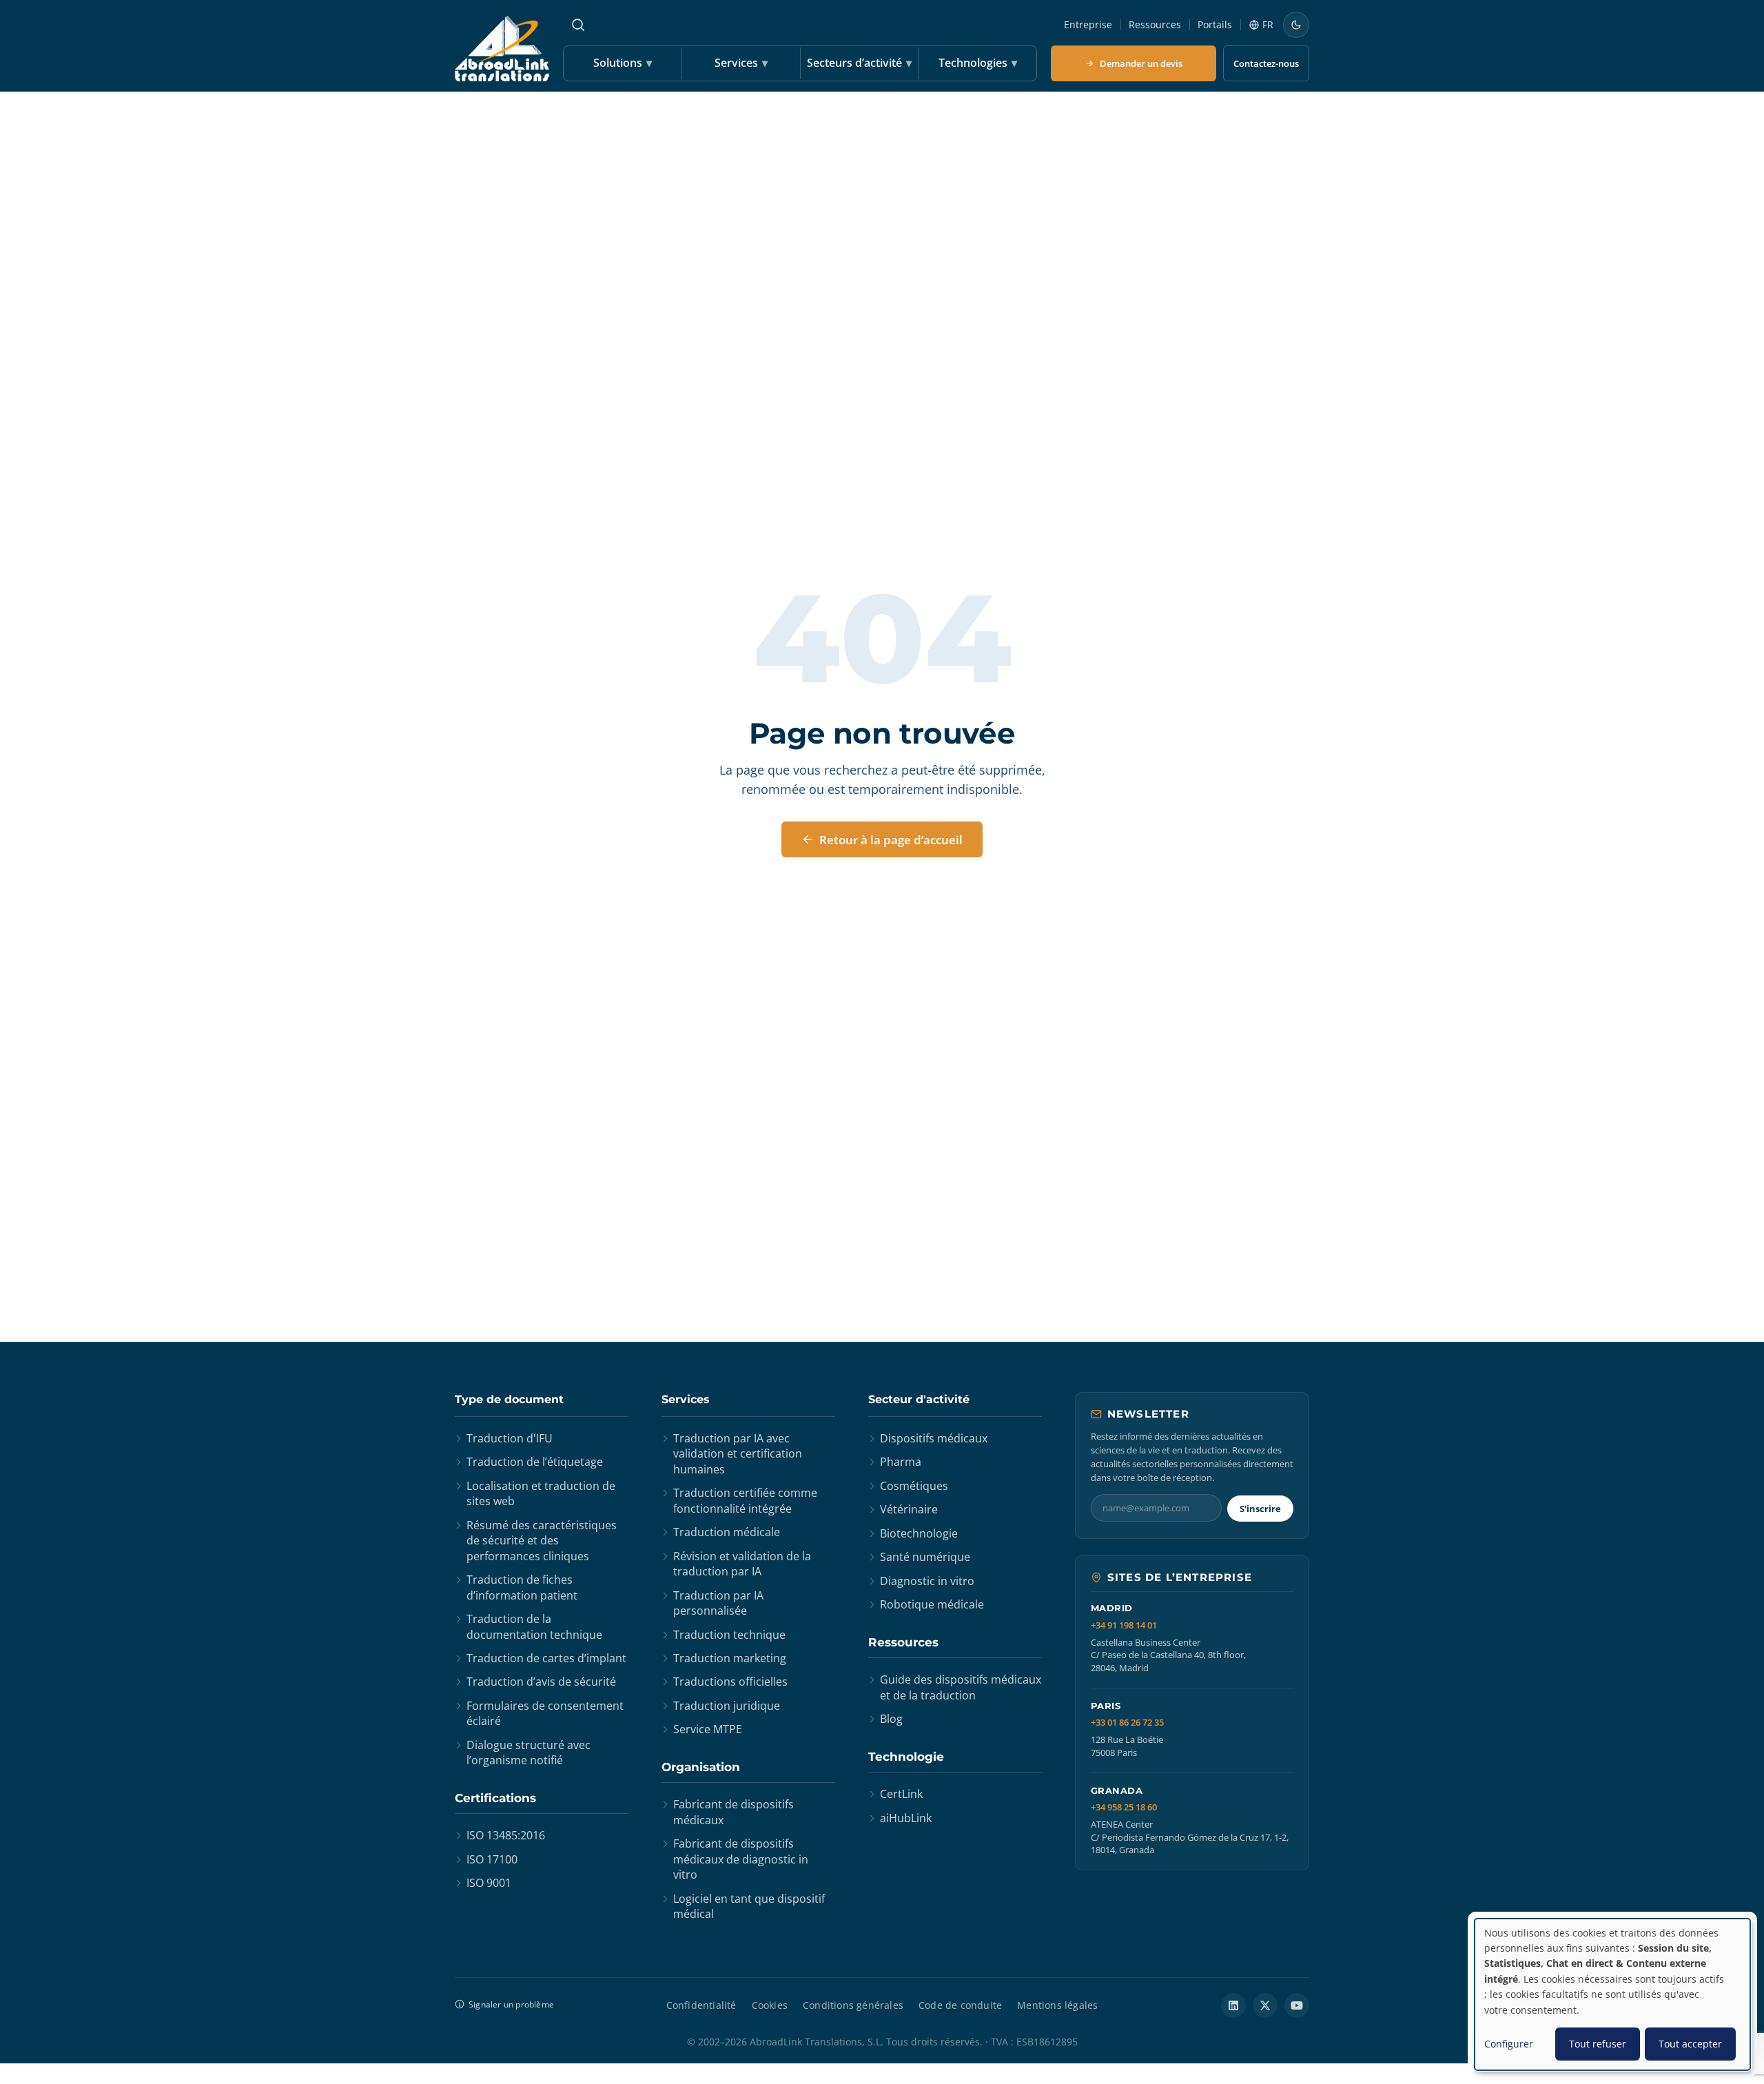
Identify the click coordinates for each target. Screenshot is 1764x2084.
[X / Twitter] (1265, 2005)
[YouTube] (1297, 2005)
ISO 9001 (489, 1883)
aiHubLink (906, 1818)
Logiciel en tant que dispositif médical (749, 1906)
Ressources (1155, 24)
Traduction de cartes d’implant (546, 1658)
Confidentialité (701, 2005)
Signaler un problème (511, 2004)
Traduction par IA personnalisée (718, 1603)
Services (741, 63)
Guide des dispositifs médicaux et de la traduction (961, 1687)
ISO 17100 (492, 1859)
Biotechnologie (919, 1533)
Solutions (623, 63)
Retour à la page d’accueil (891, 840)
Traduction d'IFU (510, 1438)
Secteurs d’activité (859, 63)
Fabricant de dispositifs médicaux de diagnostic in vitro (741, 1859)
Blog (891, 1719)
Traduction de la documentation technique (534, 1626)
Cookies (770, 2005)
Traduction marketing (730, 1658)
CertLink (901, 1794)
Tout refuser (1598, 2044)
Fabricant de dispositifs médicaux (734, 1812)
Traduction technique (729, 1635)
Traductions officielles (730, 1682)
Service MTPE (708, 1729)
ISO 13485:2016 (506, 1835)
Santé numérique (925, 1557)
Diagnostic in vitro (927, 1581)
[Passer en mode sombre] (1296, 25)
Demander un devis (1141, 63)
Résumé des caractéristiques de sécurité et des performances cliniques (542, 1541)
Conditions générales (853, 2005)
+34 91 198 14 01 (1124, 1625)
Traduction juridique (727, 1706)
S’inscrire (1260, 1509)
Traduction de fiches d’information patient (522, 1587)
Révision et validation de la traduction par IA (742, 1564)
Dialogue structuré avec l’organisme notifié (529, 1753)
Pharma (901, 1462)
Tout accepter (1690, 2044)
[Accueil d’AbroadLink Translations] (502, 49)
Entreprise (1088, 24)
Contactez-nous (1266, 63)
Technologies (978, 63)
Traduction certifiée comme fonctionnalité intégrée (745, 1500)
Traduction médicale (727, 1532)
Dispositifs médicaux (934, 1438)
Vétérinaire (909, 1509)
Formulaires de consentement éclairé (545, 1713)
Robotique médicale (932, 1604)
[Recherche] (578, 25)
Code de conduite (960, 2005)
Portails (1215, 24)
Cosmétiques (914, 1486)
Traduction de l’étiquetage (535, 1462)
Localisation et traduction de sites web (541, 1493)
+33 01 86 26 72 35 (1127, 1723)
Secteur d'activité (919, 1399)
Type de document (509, 1399)
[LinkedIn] (1233, 2005)
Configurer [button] (1509, 2044)
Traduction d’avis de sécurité (541, 1682)
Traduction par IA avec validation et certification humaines (738, 1454)
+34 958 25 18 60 (1124, 1807)
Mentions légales (1057, 2005)
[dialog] (1612, 1994)
